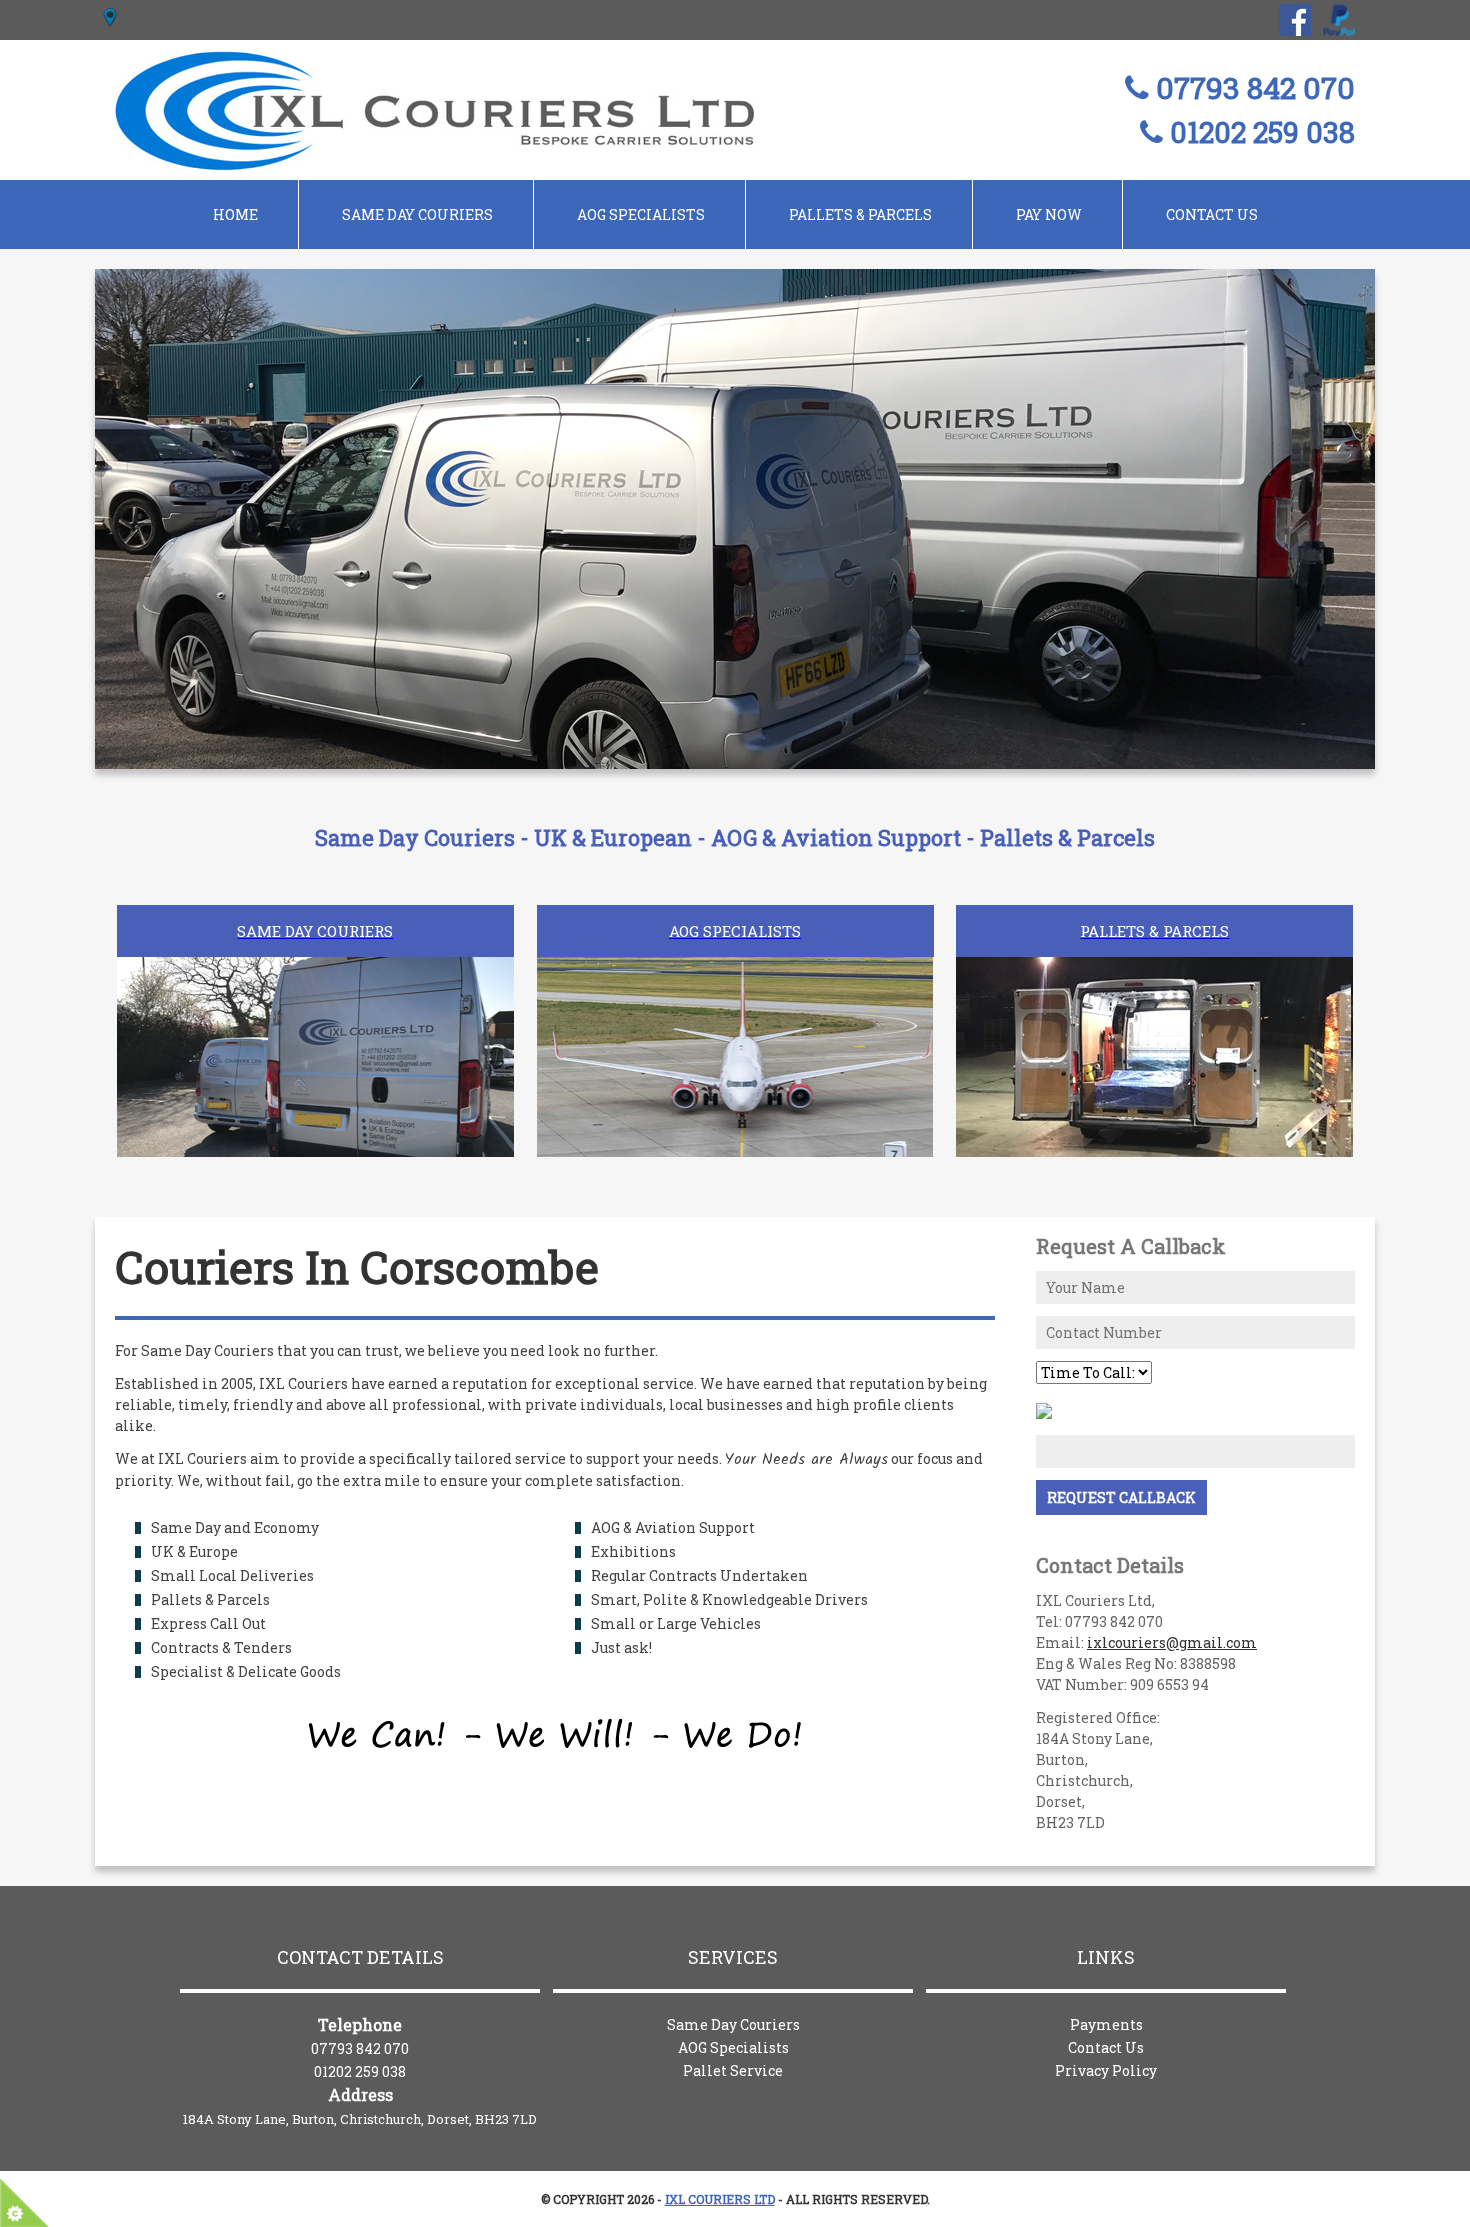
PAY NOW (1049, 214)
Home (235, 214)
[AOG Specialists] (735, 983)
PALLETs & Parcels (860, 214)
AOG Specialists (733, 2047)
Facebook (1295, 20)
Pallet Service (733, 2070)
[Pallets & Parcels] (1154, 983)
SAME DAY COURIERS (417, 214)
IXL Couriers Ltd (720, 2199)
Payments (1106, 2024)
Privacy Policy (1106, 2070)
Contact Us (1212, 214)
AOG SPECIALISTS (641, 214)
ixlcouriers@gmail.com (1172, 1642)
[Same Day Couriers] (315, 983)
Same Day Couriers (733, 2024)
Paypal (1339, 20)
